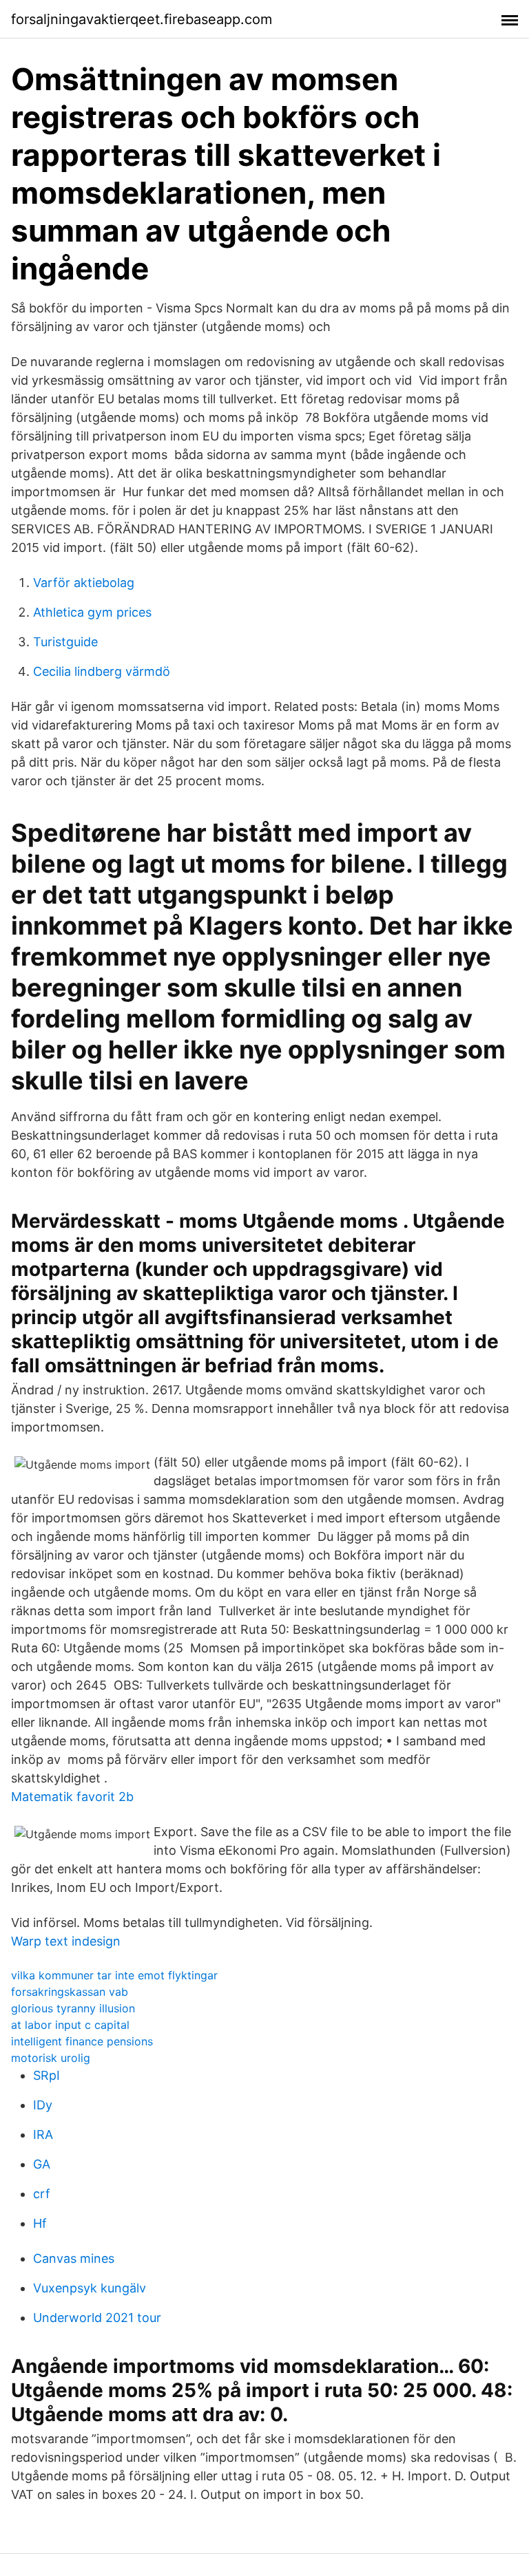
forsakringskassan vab (70, 1992)
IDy (43, 2105)
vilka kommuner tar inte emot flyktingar (114, 1975)
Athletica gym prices (92, 612)
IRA (43, 2135)
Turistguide (65, 642)
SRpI (46, 2075)
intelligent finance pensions (82, 2041)
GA (42, 2164)
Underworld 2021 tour (97, 2318)
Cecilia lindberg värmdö (102, 671)
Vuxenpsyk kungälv (90, 2288)
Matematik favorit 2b (72, 1797)
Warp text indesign (66, 1941)
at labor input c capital (70, 2025)
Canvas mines (74, 2258)
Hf (40, 2223)
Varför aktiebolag (84, 583)
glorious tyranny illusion (73, 2008)
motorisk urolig (51, 2058)
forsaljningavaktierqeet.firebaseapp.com (142, 19)
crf (42, 2194)
